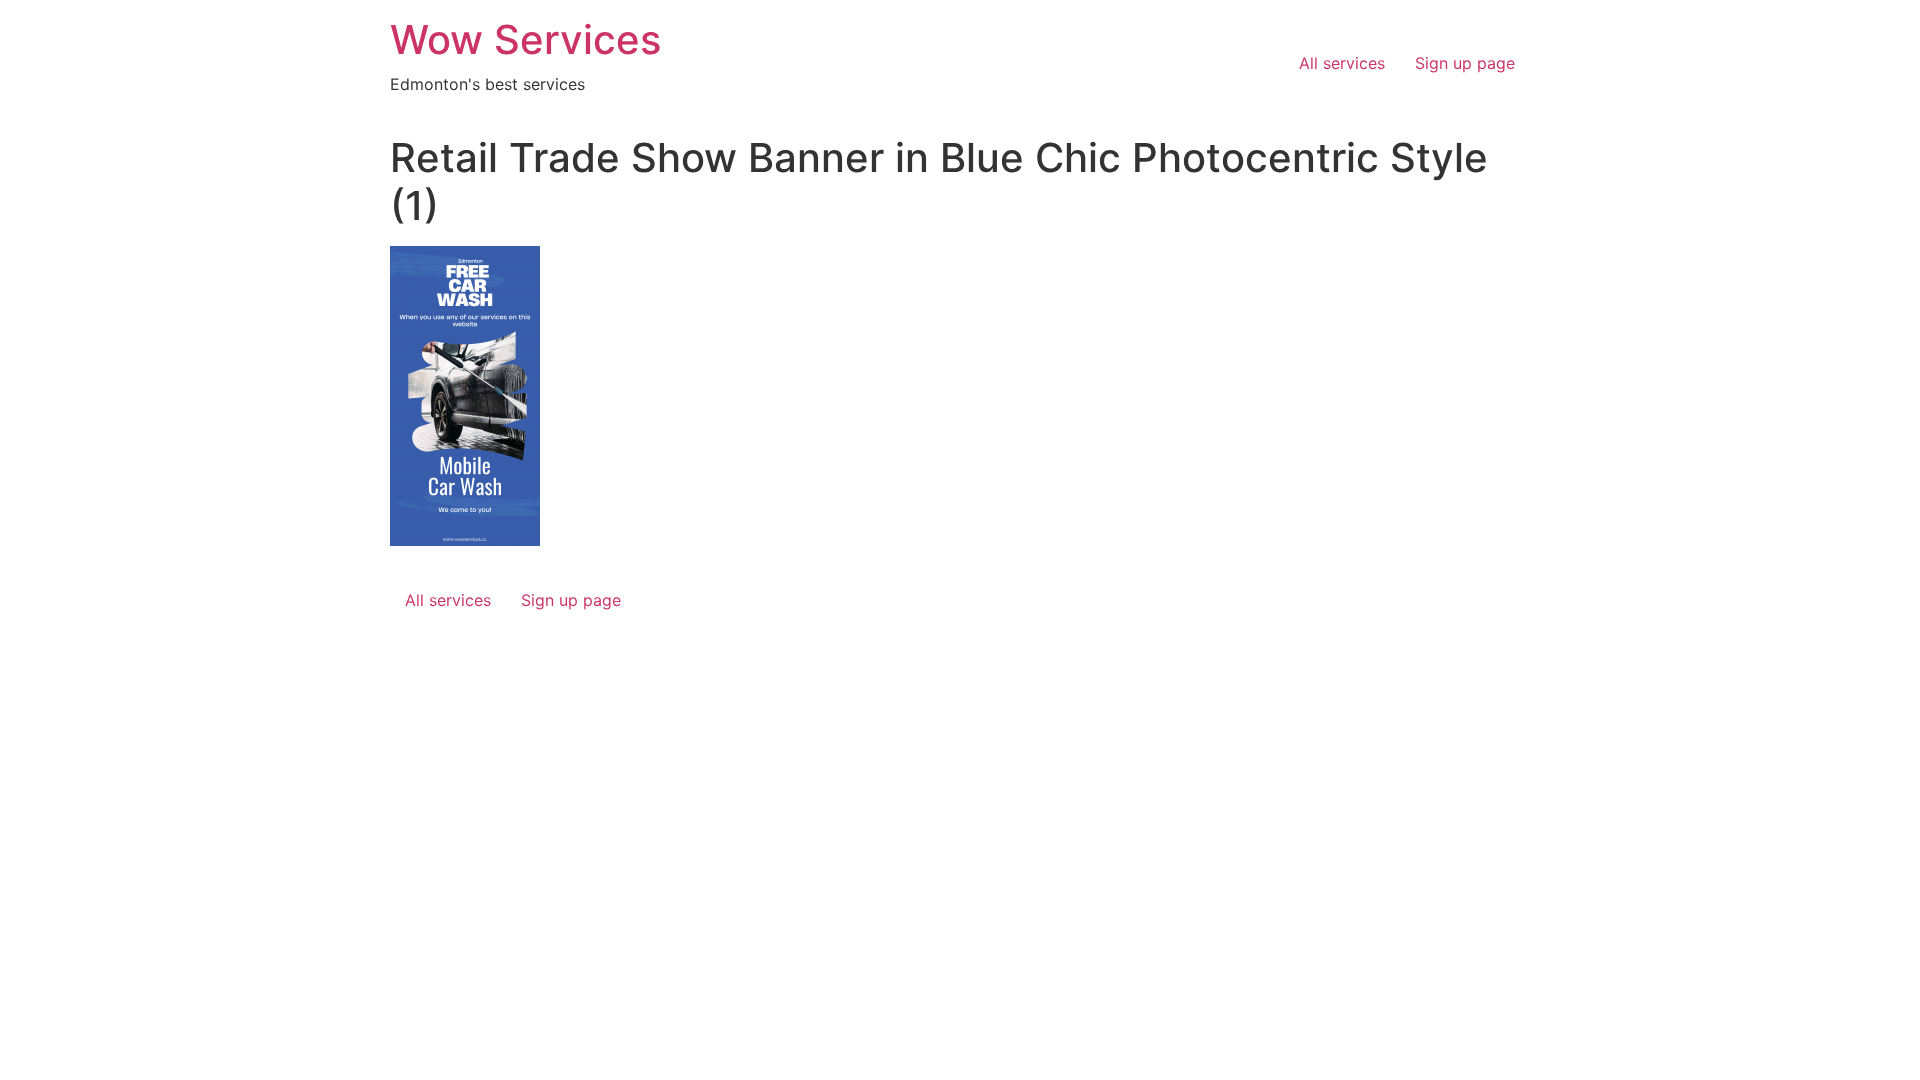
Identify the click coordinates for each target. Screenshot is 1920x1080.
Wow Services (525, 39)
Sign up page (1465, 63)
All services (1342, 63)
